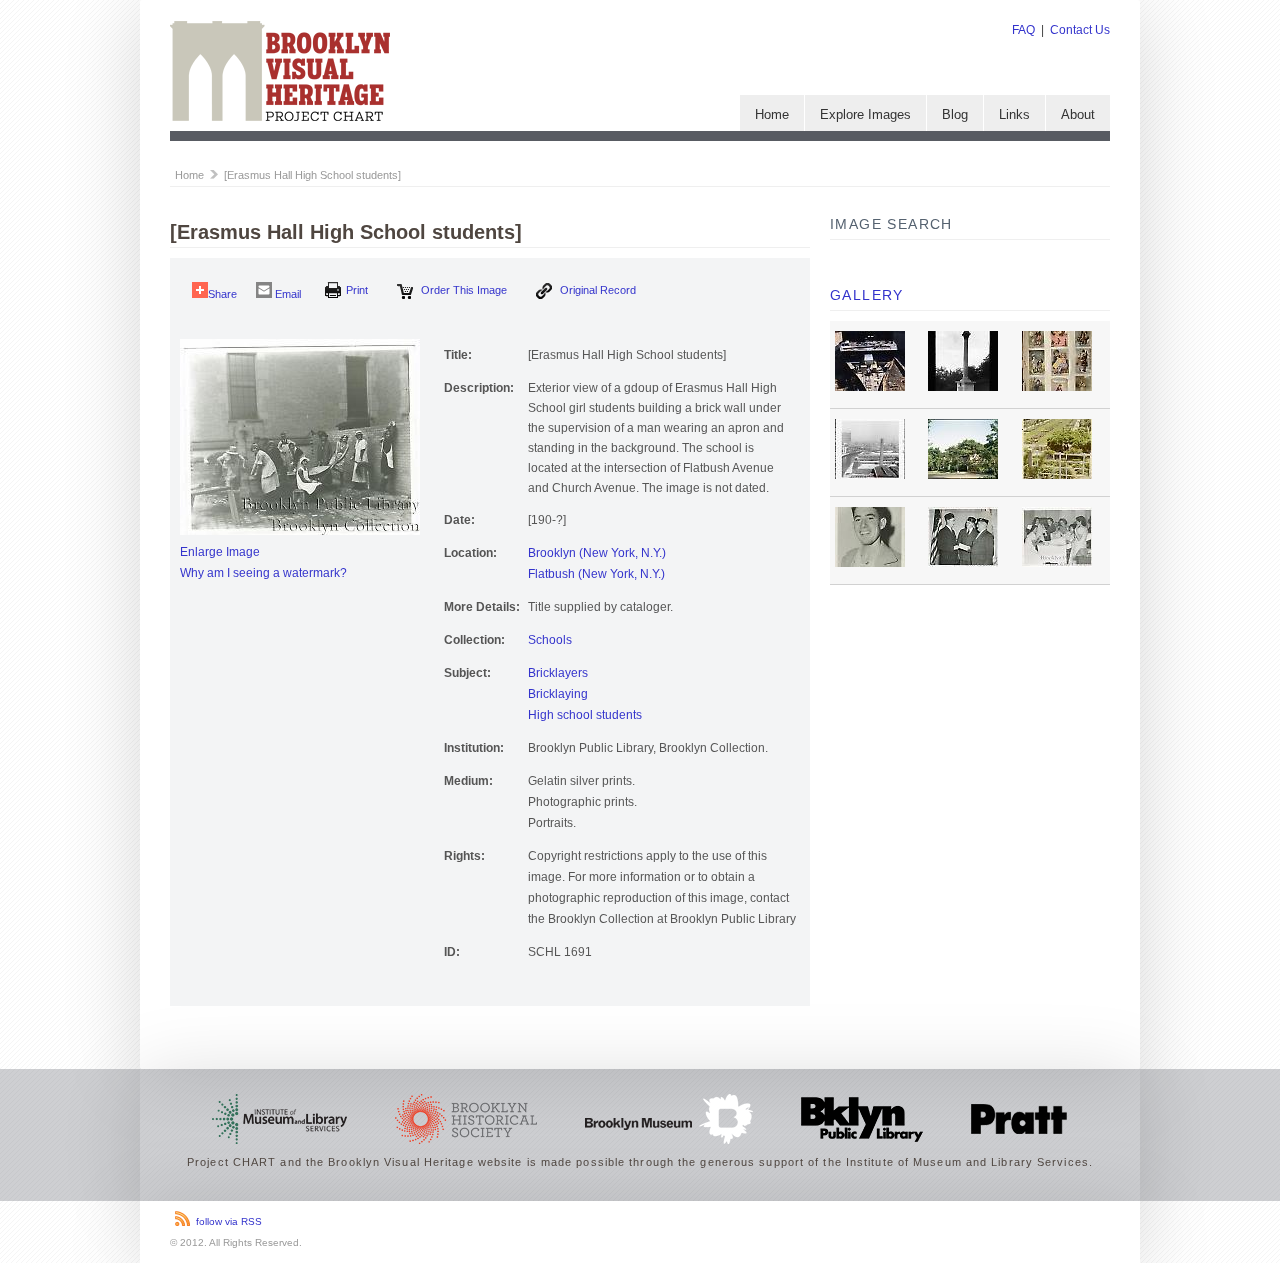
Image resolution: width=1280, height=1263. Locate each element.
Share (222, 294)
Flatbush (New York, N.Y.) (596, 574)
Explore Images (865, 114)
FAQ (1023, 30)
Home (772, 114)
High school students (585, 715)
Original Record (596, 290)
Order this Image (462, 290)
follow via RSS (229, 1221)
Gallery (867, 295)
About (1078, 114)
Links (1014, 114)
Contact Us (1080, 30)
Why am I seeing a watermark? (263, 573)
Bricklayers (558, 673)
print (357, 290)
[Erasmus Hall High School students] (312, 175)
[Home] (280, 117)
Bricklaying (558, 694)
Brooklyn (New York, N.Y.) (597, 553)
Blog (955, 114)
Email (286, 294)
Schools (550, 640)
